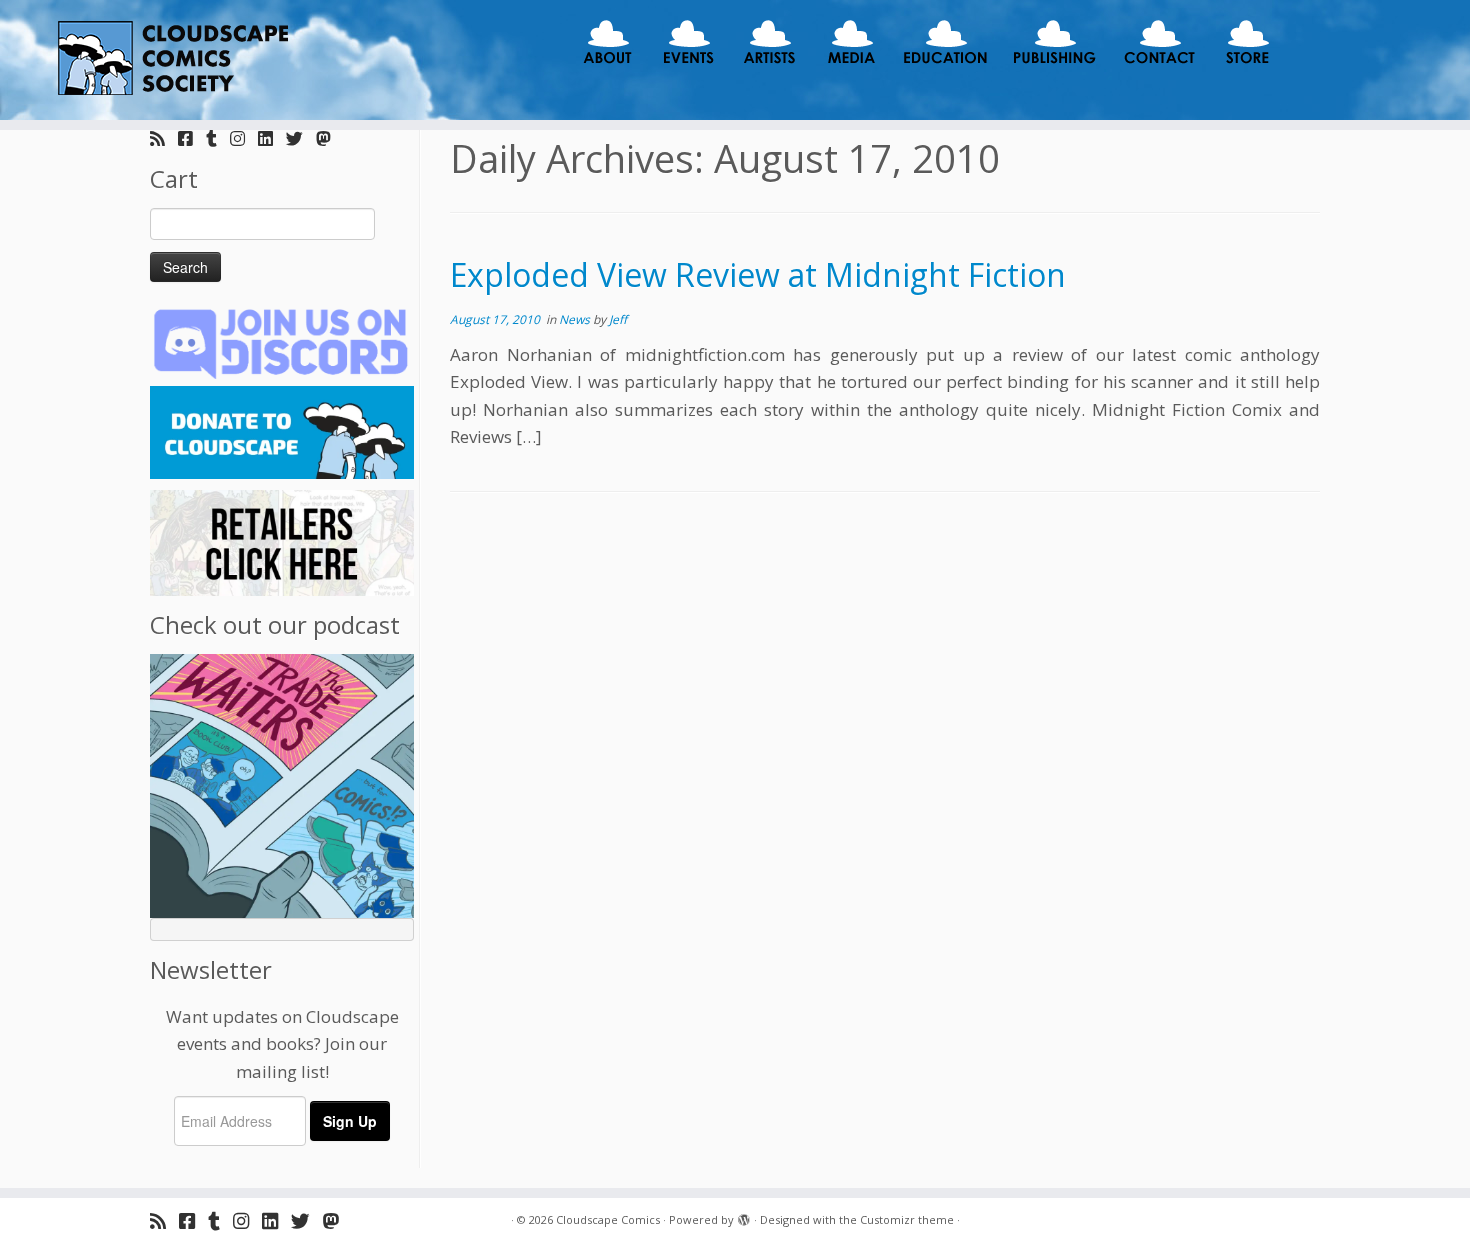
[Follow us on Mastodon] (330, 138)
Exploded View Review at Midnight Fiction (758, 274)
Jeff (618, 319)
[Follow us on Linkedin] (272, 138)
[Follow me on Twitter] (301, 138)
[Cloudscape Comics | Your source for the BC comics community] (169, 60)
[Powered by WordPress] (744, 1216)
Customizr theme (907, 1219)
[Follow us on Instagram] (244, 138)
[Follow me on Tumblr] (218, 138)
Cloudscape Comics (608, 1219)
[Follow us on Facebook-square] (192, 138)
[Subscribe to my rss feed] (164, 138)
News (576, 319)
